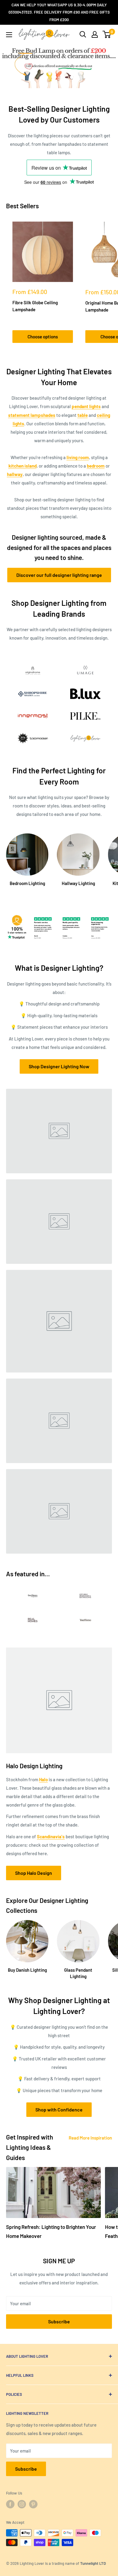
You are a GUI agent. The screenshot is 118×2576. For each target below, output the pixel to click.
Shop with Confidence (59, 2109)
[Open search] (83, 34)
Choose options (43, 337)
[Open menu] (9, 35)
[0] (107, 34)
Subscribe (59, 2321)
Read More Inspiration (90, 2138)
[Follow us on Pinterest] (33, 2504)
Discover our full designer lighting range (59, 575)
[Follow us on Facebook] (10, 2504)
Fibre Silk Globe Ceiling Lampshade (35, 306)
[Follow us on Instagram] (22, 2504)
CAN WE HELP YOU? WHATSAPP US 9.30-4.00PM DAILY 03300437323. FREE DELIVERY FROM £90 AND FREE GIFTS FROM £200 (59, 12)
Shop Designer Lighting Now (59, 1066)
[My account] (95, 34)
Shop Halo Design (34, 1873)
